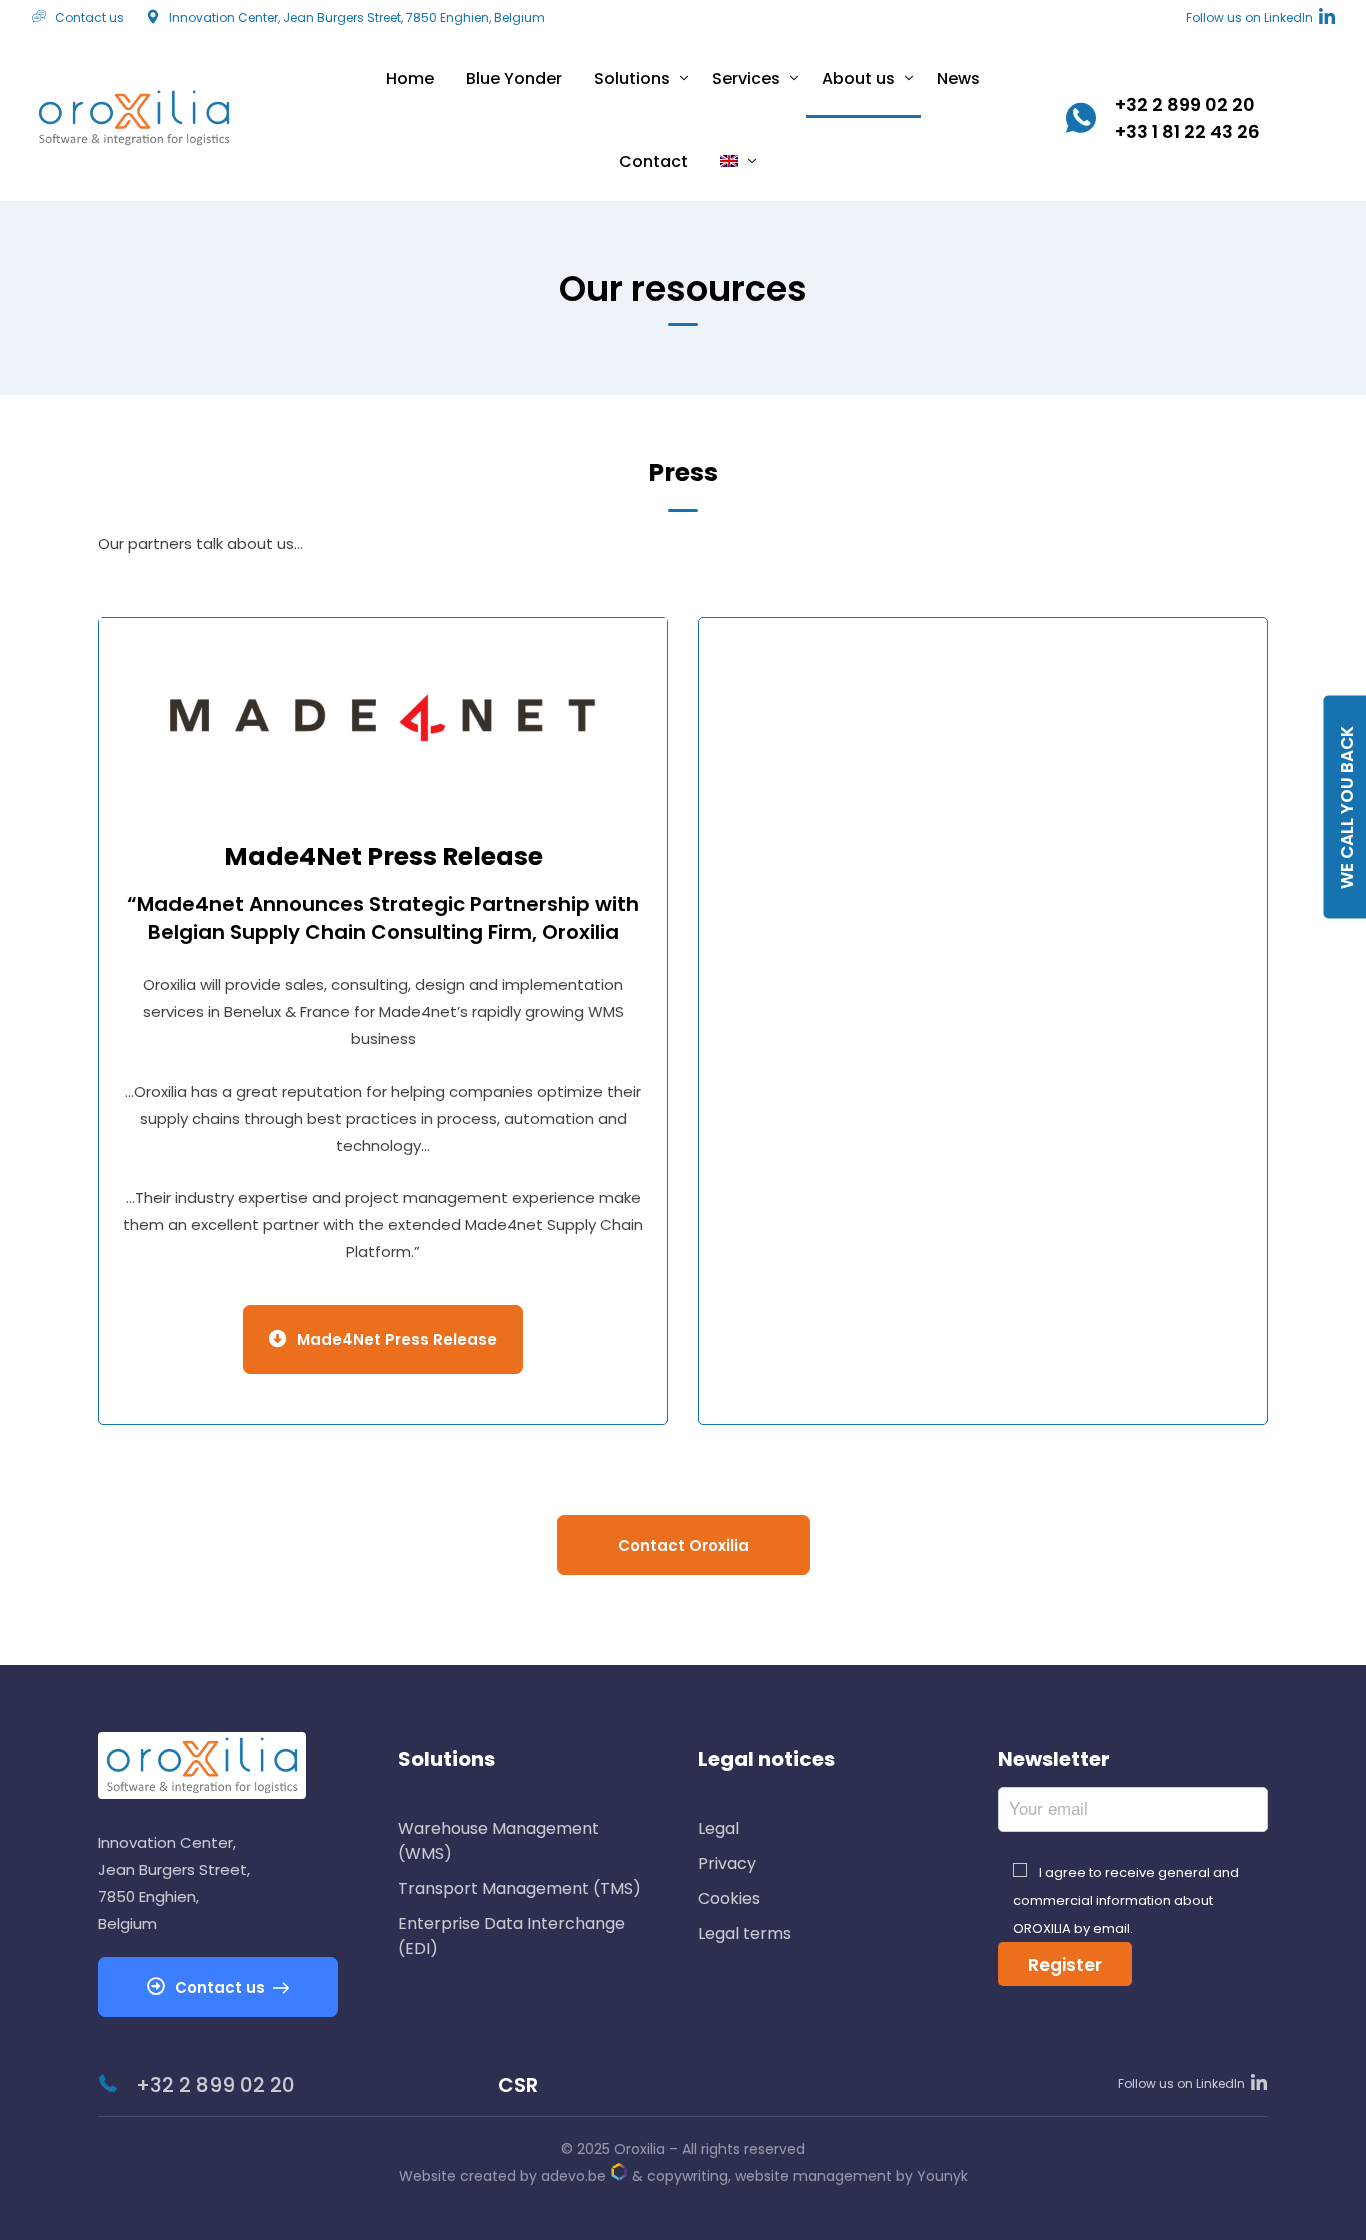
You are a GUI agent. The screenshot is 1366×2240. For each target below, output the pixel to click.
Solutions (632, 78)
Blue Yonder (514, 78)
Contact (653, 161)
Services (746, 78)
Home (410, 78)
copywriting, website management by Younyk (807, 2176)
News (958, 78)
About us (858, 78)
